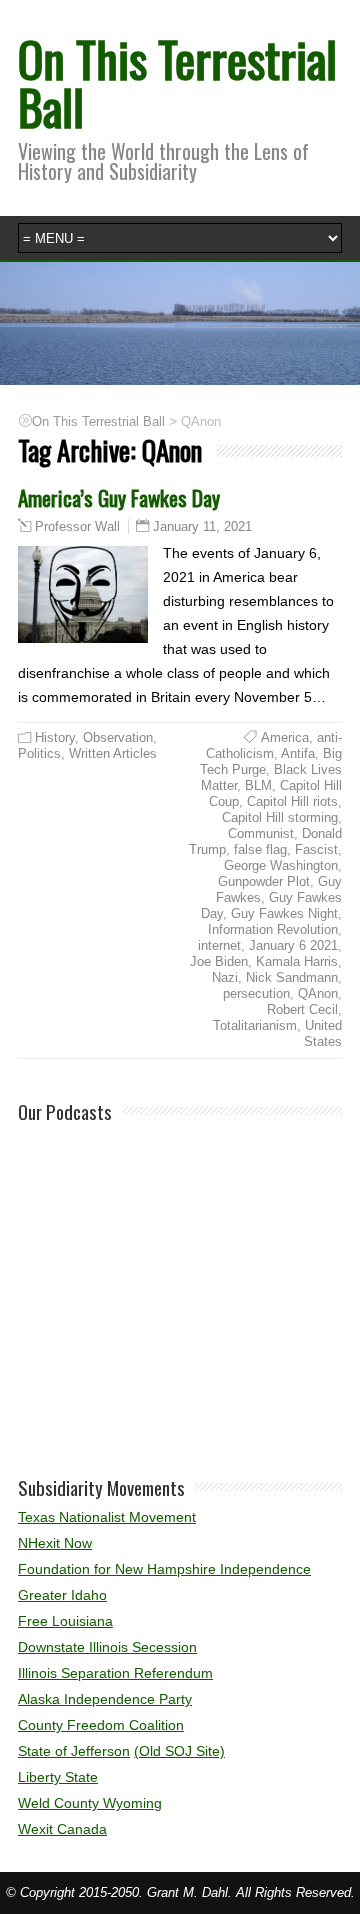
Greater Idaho (62, 1595)
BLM (258, 785)
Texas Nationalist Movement (107, 1517)
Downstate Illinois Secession (107, 1647)
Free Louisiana (65, 1621)
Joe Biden (219, 961)
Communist (261, 833)
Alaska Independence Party (105, 1699)
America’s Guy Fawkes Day (119, 497)
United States (323, 1033)
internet (219, 945)
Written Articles (113, 753)
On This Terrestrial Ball (177, 82)
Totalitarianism (255, 1025)
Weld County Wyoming (90, 1803)
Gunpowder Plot (264, 881)
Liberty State (58, 1777)
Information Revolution (273, 929)
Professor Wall (77, 527)
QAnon (318, 993)
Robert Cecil (302, 1009)
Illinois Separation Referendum (115, 1673)
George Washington (281, 865)
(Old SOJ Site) (179, 1751)
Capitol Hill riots (292, 801)
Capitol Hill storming (280, 817)
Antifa (298, 753)
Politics (39, 753)
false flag (260, 849)
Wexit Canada (62, 1829)
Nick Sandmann (292, 977)
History (55, 737)
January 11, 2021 (202, 526)
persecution (256, 993)
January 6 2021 (293, 945)
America (285, 737)
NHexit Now (55, 1543)
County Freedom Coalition (101, 1725)
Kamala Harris (297, 961)
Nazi (225, 977)
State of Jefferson (74, 1751)
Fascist (316, 849)
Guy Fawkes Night (284, 913)
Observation (118, 737)
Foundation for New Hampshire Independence (164, 1569)
